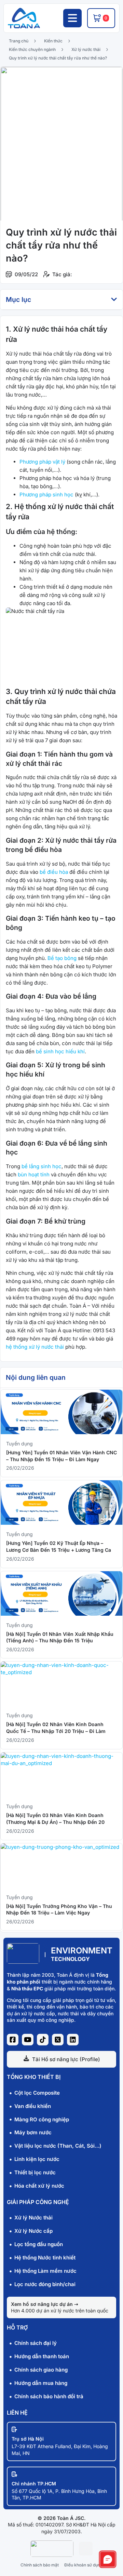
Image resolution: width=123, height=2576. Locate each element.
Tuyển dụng (19, 1444)
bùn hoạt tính (34, 1174)
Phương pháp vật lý (42, 462)
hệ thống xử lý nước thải (35, 1347)
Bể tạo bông (62, 958)
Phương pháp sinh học (46, 495)
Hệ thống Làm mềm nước (45, 2271)
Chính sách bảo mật (40, 2565)
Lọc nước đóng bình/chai (45, 2284)
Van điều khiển (33, 2106)
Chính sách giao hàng (41, 2370)
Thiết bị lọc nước (35, 2172)
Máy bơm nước (33, 2132)
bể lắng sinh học (42, 1166)
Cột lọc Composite (37, 2093)
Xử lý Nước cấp (33, 2231)
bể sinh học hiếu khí (60, 1051)
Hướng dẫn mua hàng (41, 2383)
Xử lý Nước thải (33, 2218)
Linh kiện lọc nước (37, 2159)
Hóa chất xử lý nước (39, 2186)
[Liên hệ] (108, 2559)
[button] (114, 299)
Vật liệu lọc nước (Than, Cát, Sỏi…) (58, 2146)
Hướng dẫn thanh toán (42, 2356)
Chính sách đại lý (36, 2343)
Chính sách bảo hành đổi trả (49, 2396)
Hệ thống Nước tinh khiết (45, 2258)
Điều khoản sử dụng (83, 2565)
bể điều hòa (54, 872)
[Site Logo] (23, 1962)
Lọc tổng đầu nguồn (39, 2244)
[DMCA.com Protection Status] (86, 2554)
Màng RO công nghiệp (42, 2119)
